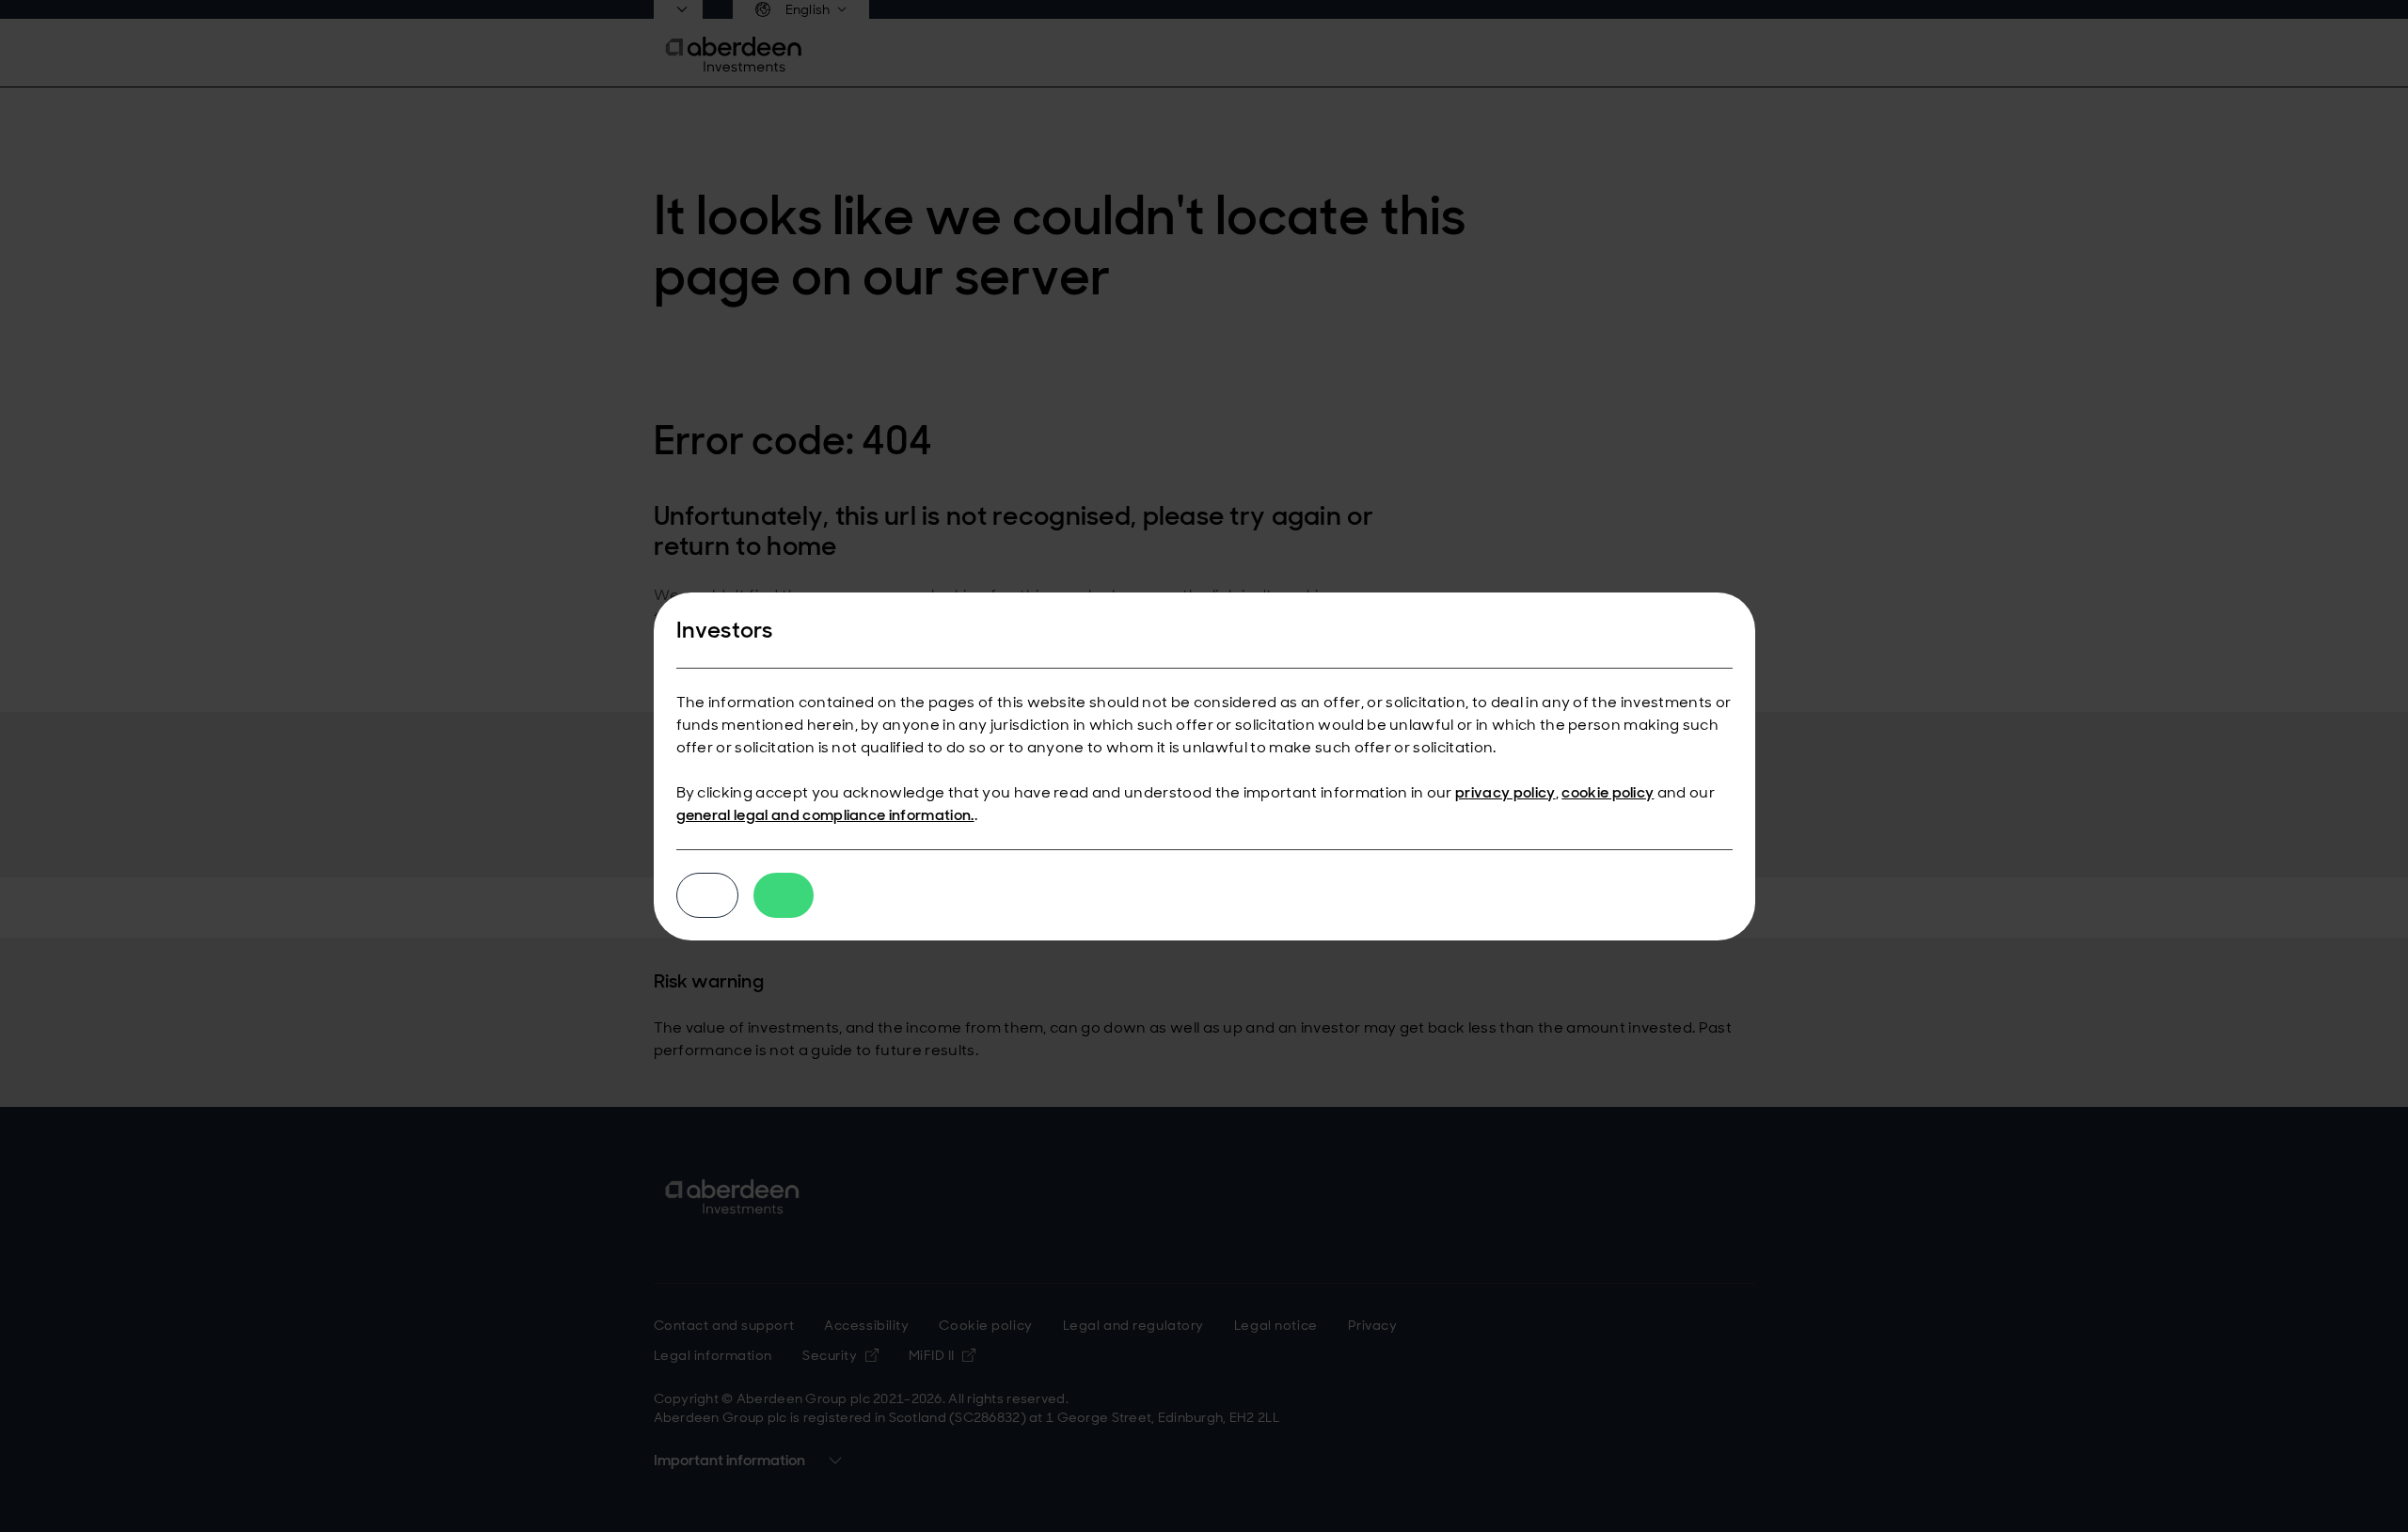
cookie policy (1608, 792)
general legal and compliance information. (825, 815)
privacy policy (1505, 792)
